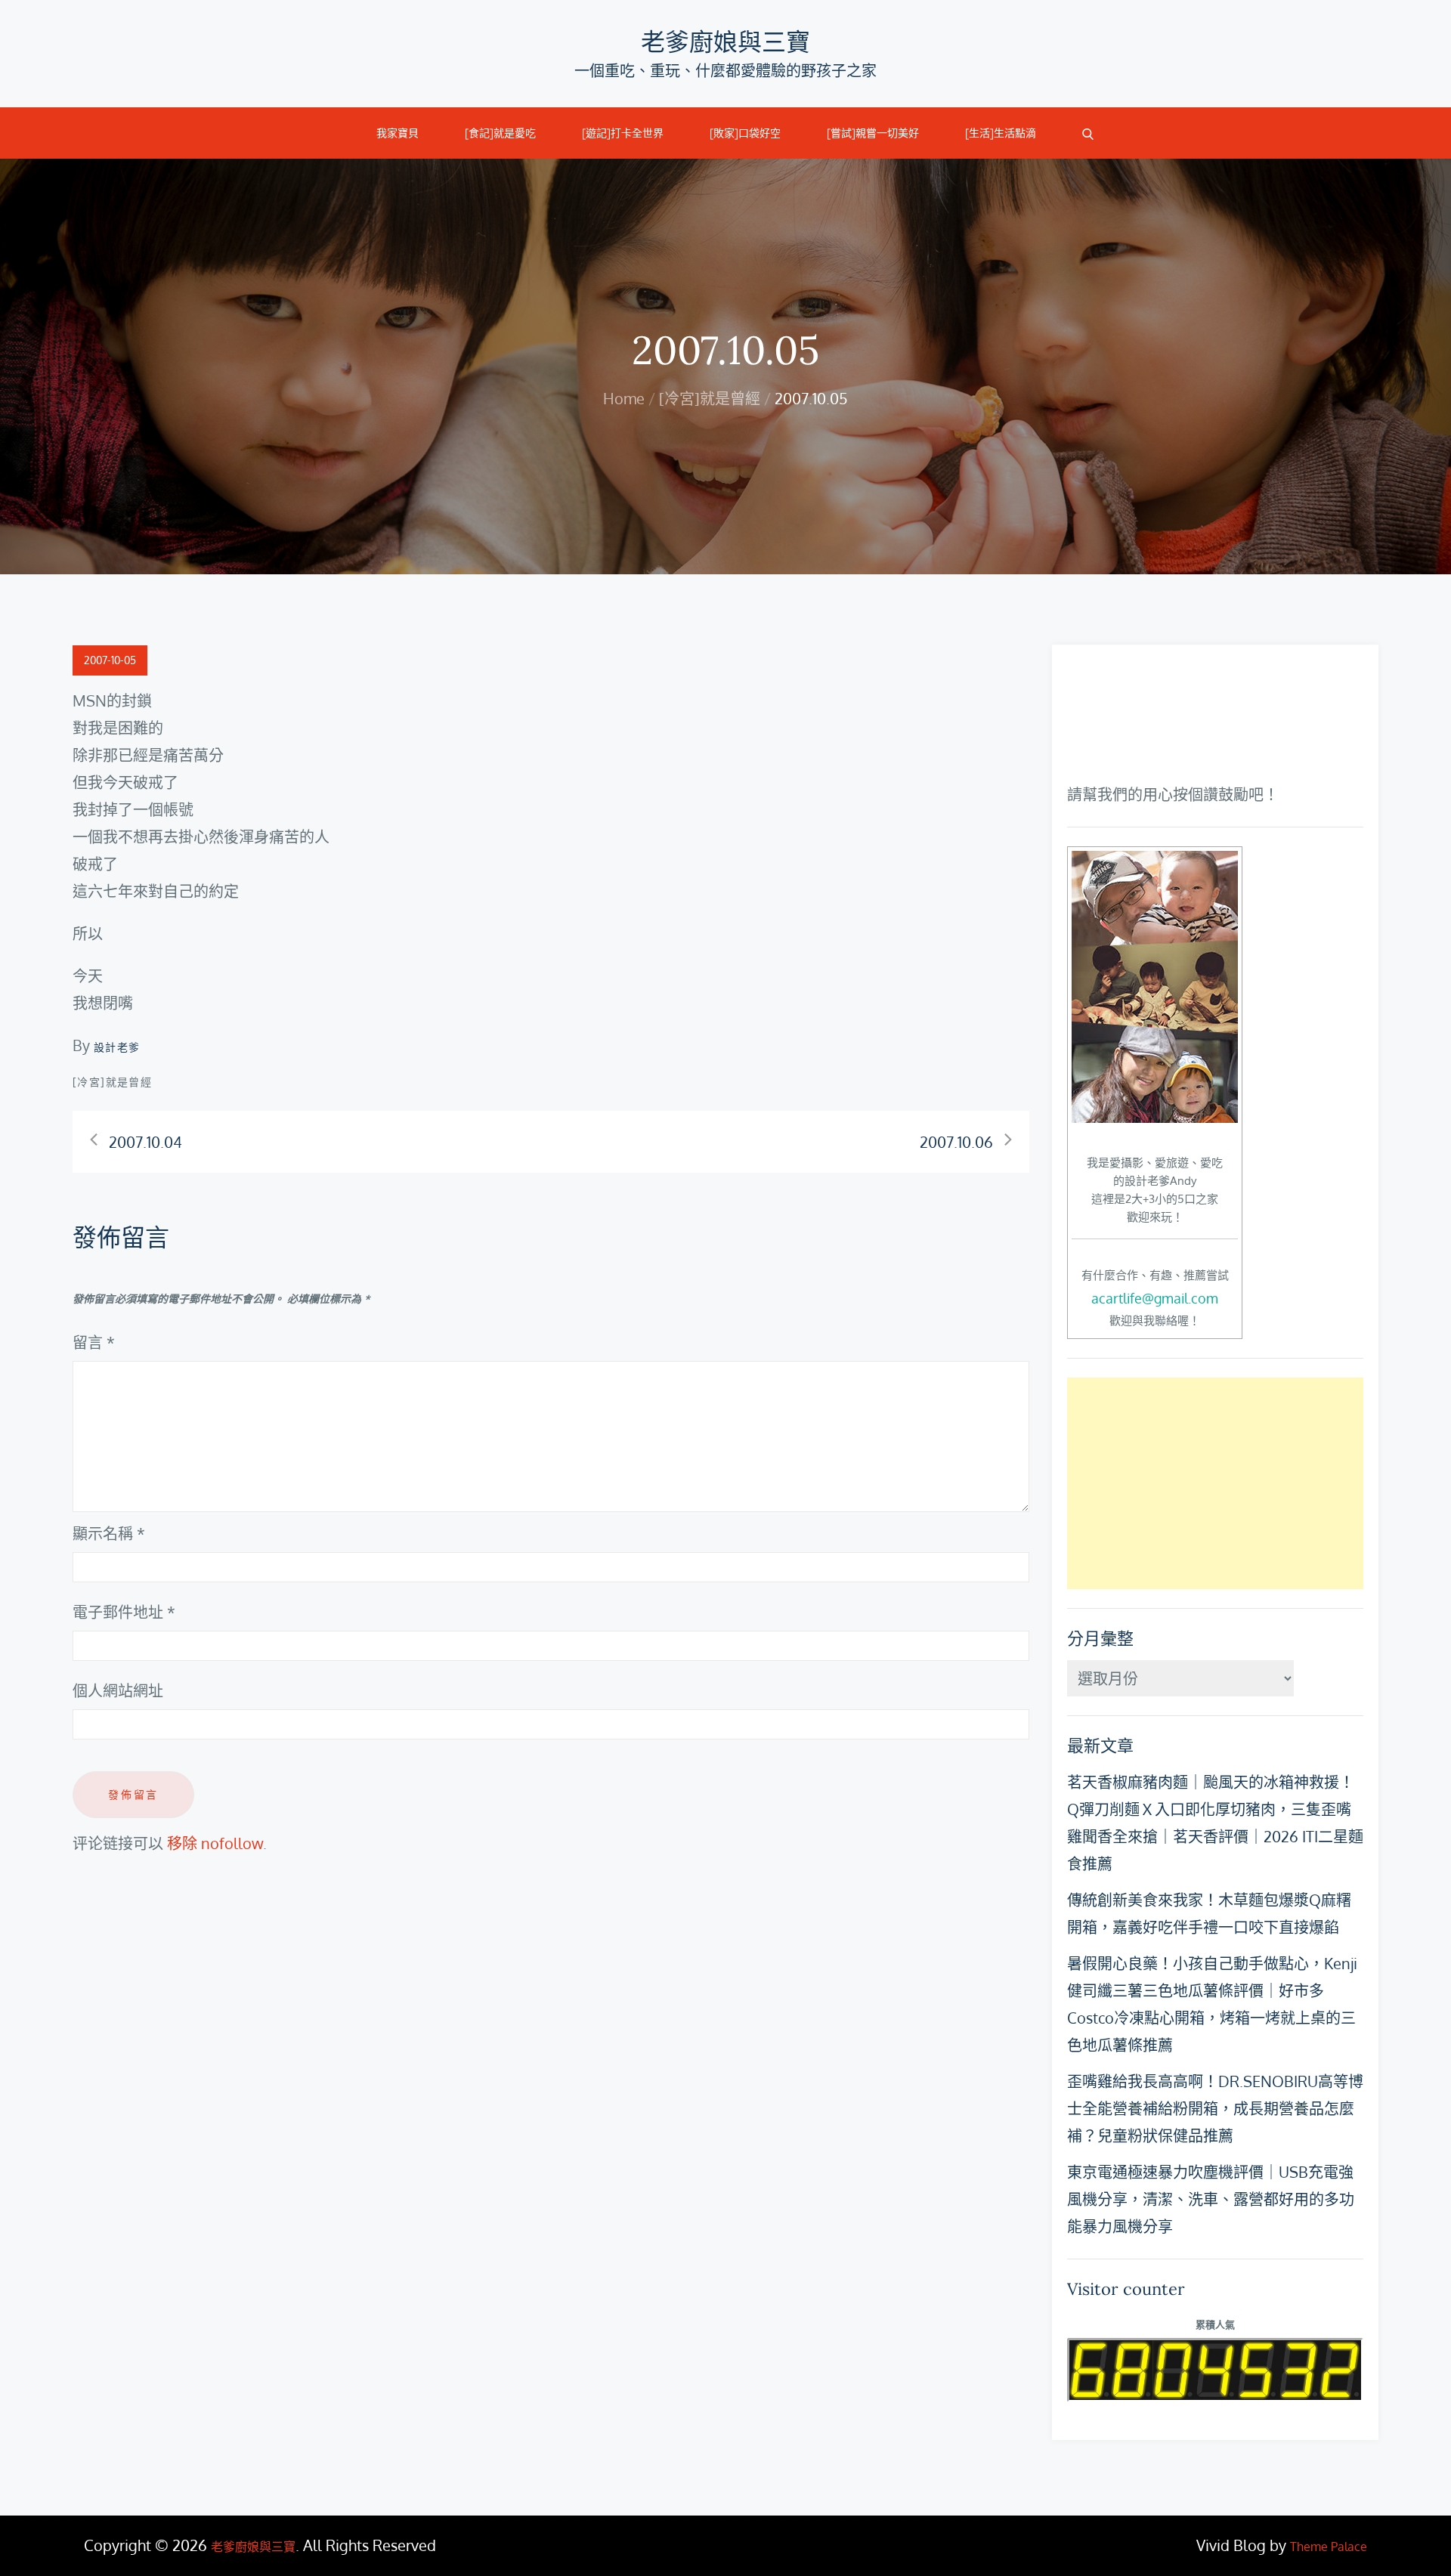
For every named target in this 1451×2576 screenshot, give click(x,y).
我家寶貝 (398, 133)
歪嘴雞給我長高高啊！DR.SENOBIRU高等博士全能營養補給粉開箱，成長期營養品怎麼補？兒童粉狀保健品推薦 (1215, 2108)
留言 (94, 1342)
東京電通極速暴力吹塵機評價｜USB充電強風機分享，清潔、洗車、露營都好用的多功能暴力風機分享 (1211, 2199)
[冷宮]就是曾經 (112, 1082)
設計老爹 (117, 1047)
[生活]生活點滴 (1001, 133)
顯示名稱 (109, 1533)
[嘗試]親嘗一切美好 (873, 133)
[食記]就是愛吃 (500, 133)
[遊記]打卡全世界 (623, 133)
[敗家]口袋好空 (745, 133)
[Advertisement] (1215, 1483)
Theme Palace (1329, 2547)
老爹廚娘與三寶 (725, 42)
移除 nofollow (215, 1843)
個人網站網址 (118, 1690)
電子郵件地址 (124, 1612)
